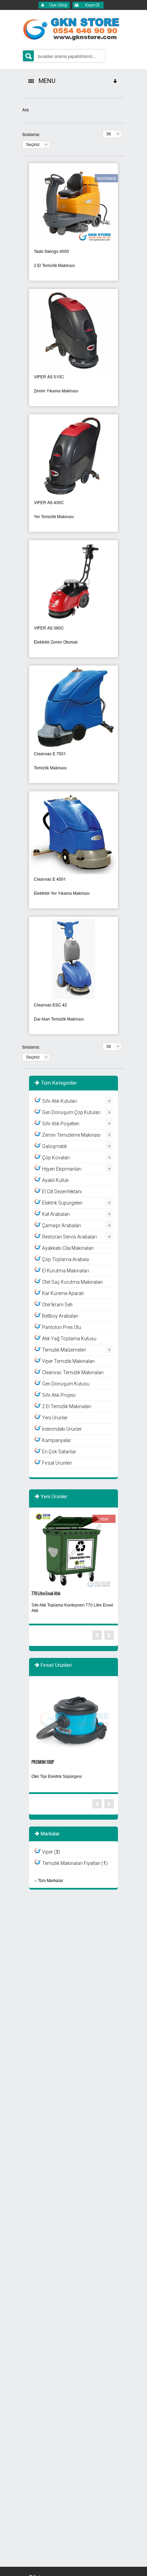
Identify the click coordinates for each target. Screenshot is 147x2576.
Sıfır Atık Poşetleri (61, 1124)
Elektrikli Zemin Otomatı (56, 642)
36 (109, 134)
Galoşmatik (55, 1146)
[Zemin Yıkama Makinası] (73, 330)
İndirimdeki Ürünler (62, 1429)
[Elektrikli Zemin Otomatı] (73, 581)
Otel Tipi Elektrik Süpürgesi (57, 1777)
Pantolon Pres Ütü (62, 1327)
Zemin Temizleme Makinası (71, 1135)
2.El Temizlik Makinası (54, 266)
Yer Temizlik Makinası (54, 517)
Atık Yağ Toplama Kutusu (69, 1339)
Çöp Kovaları (56, 1158)
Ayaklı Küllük (55, 1180)
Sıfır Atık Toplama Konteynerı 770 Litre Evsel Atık (72, 1608)
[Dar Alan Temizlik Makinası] (73, 958)
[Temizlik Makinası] (73, 707)
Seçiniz (33, 145)
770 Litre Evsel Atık (46, 1593)
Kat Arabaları (56, 1214)
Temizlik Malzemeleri (64, 1350)
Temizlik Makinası (50, 768)
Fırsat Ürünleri (57, 1463)
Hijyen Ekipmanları (62, 1169)
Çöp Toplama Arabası (66, 1259)
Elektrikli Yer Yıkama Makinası (62, 893)
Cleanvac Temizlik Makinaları (73, 1372)
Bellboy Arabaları (60, 1316)
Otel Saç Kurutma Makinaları (72, 1282)
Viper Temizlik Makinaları (68, 1361)
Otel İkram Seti (57, 1305)
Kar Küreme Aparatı (63, 1293)
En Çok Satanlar (59, 1452)
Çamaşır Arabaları (62, 1225)
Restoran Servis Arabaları (69, 1237)
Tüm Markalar (51, 1880)
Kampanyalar (57, 1440)
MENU (46, 81)
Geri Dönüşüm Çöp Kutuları (71, 1112)
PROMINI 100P (43, 1762)
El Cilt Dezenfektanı (62, 1192)
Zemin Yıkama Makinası (56, 391)
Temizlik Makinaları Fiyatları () (75, 1863)
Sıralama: (31, 134)
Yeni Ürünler (55, 1418)
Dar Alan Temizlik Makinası (59, 1019)
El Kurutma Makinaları (65, 1271)
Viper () (51, 1852)
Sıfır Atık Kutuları (59, 1101)
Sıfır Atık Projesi (59, 1395)
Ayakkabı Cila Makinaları (68, 1248)
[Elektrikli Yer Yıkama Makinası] (73, 833)
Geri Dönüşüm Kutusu (66, 1384)
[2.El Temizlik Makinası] (73, 205)
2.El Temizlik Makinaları (67, 1406)
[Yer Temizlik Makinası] (73, 456)
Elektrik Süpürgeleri (62, 1203)
